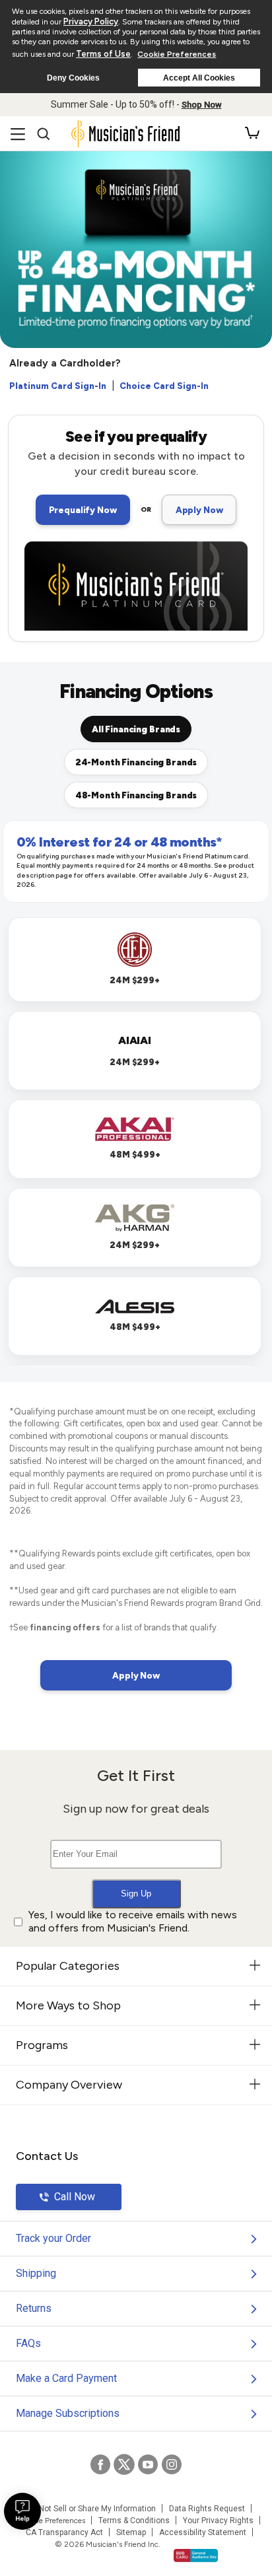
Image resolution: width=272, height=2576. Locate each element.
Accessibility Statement (203, 2532)
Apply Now (199, 510)
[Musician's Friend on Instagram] (172, 2464)
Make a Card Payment (66, 2378)
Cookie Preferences (177, 54)
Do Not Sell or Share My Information (91, 2509)
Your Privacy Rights (218, 2521)
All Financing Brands (136, 729)
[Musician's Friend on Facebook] (100, 2464)
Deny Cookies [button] (73, 78)
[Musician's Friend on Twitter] (124, 2464)
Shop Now (202, 105)
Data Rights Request (207, 2509)
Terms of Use (103, 54)
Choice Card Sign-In (164, 386)
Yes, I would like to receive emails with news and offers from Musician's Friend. (133, 1922)
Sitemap (131, 2532)
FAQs (28, 2343)
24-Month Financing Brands (136, 762)
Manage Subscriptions (68, 2413)
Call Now (75, 2197)
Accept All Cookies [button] (199, 78)
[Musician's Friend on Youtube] (148, 2464)
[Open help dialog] (22, 2511)
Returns (34, 2308)
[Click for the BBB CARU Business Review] (196, 2556)
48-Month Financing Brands (136, 795)
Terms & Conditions (134, 2521)
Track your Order (53, 2238)
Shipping (36, 2273)
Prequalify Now (83, 510)
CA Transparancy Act (64, 2532)
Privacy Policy (91, 21)
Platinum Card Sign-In (58, 386)
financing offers (65, 1627)
